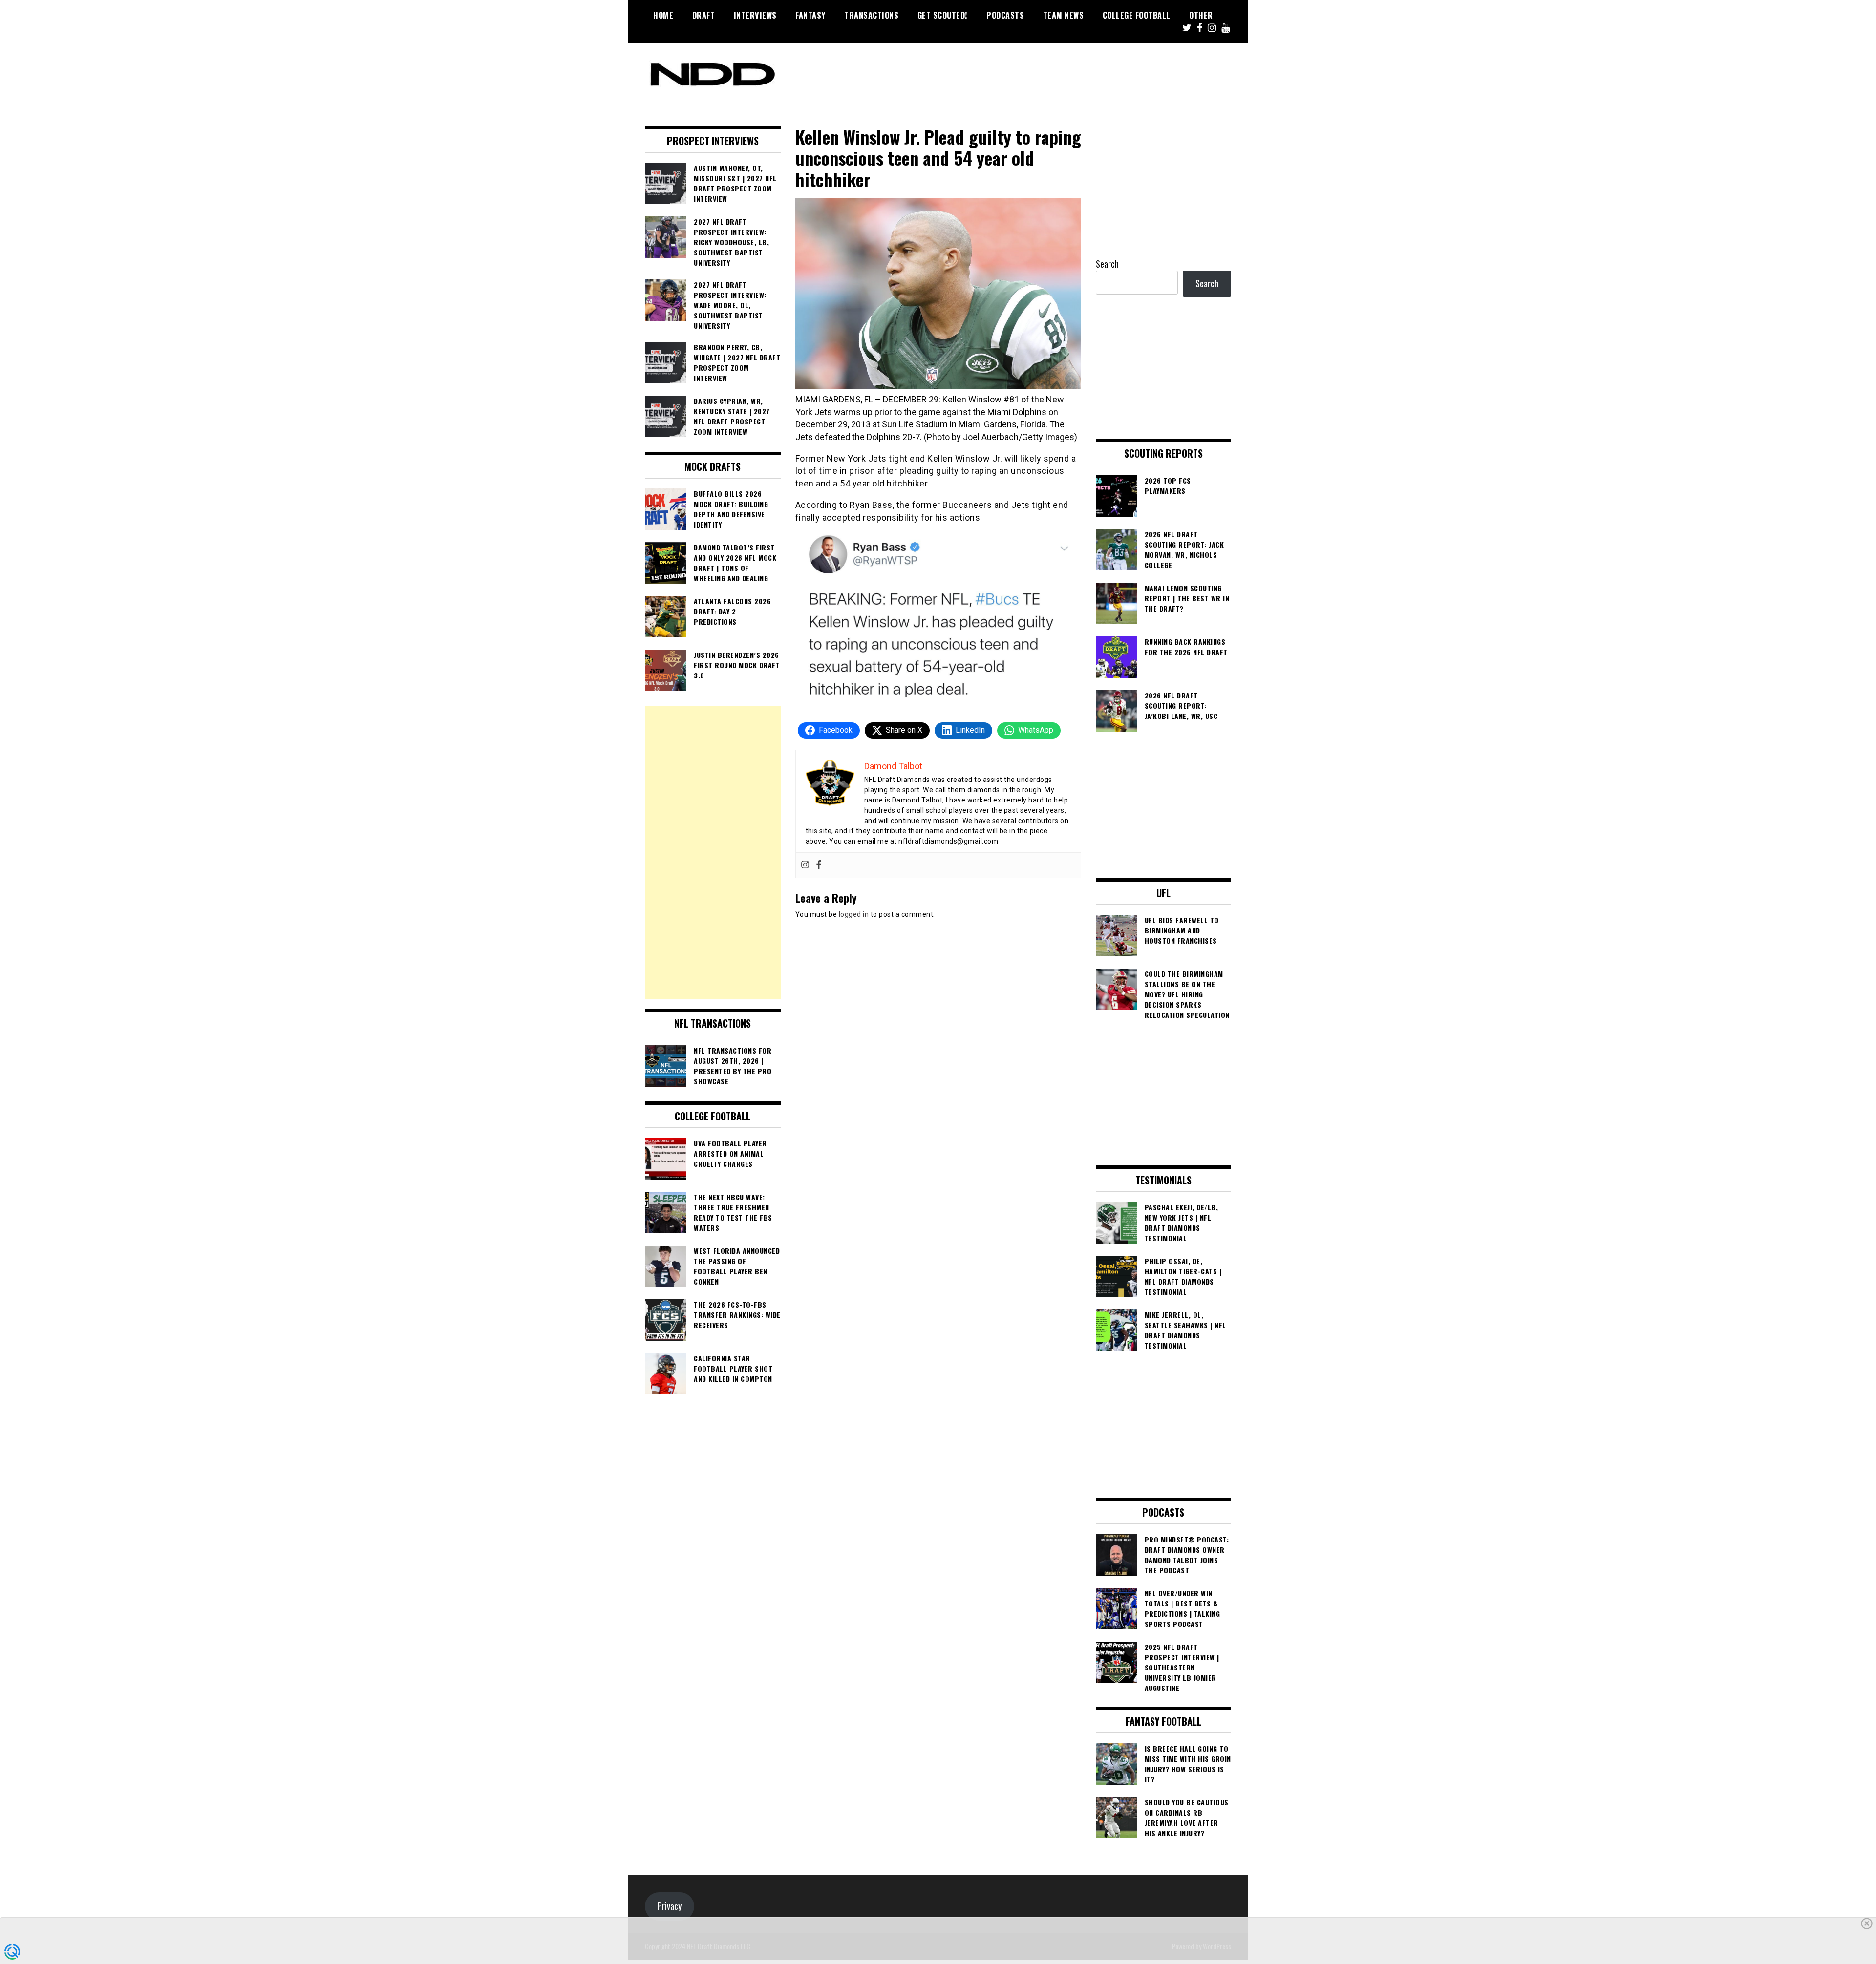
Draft (704, 15)
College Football (1137, 15)
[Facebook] (819, 865)
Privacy (670, 1906)
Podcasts (1005, 15)
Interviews (755, 15)
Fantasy (810, 15)
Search (1107, 264)
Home (663, 15)
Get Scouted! (943, 15)
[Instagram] (805, 865)
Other (1201, 15)
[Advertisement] (713, 852)
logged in (854, 914)
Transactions (871, 15)
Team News (1064, 15)
